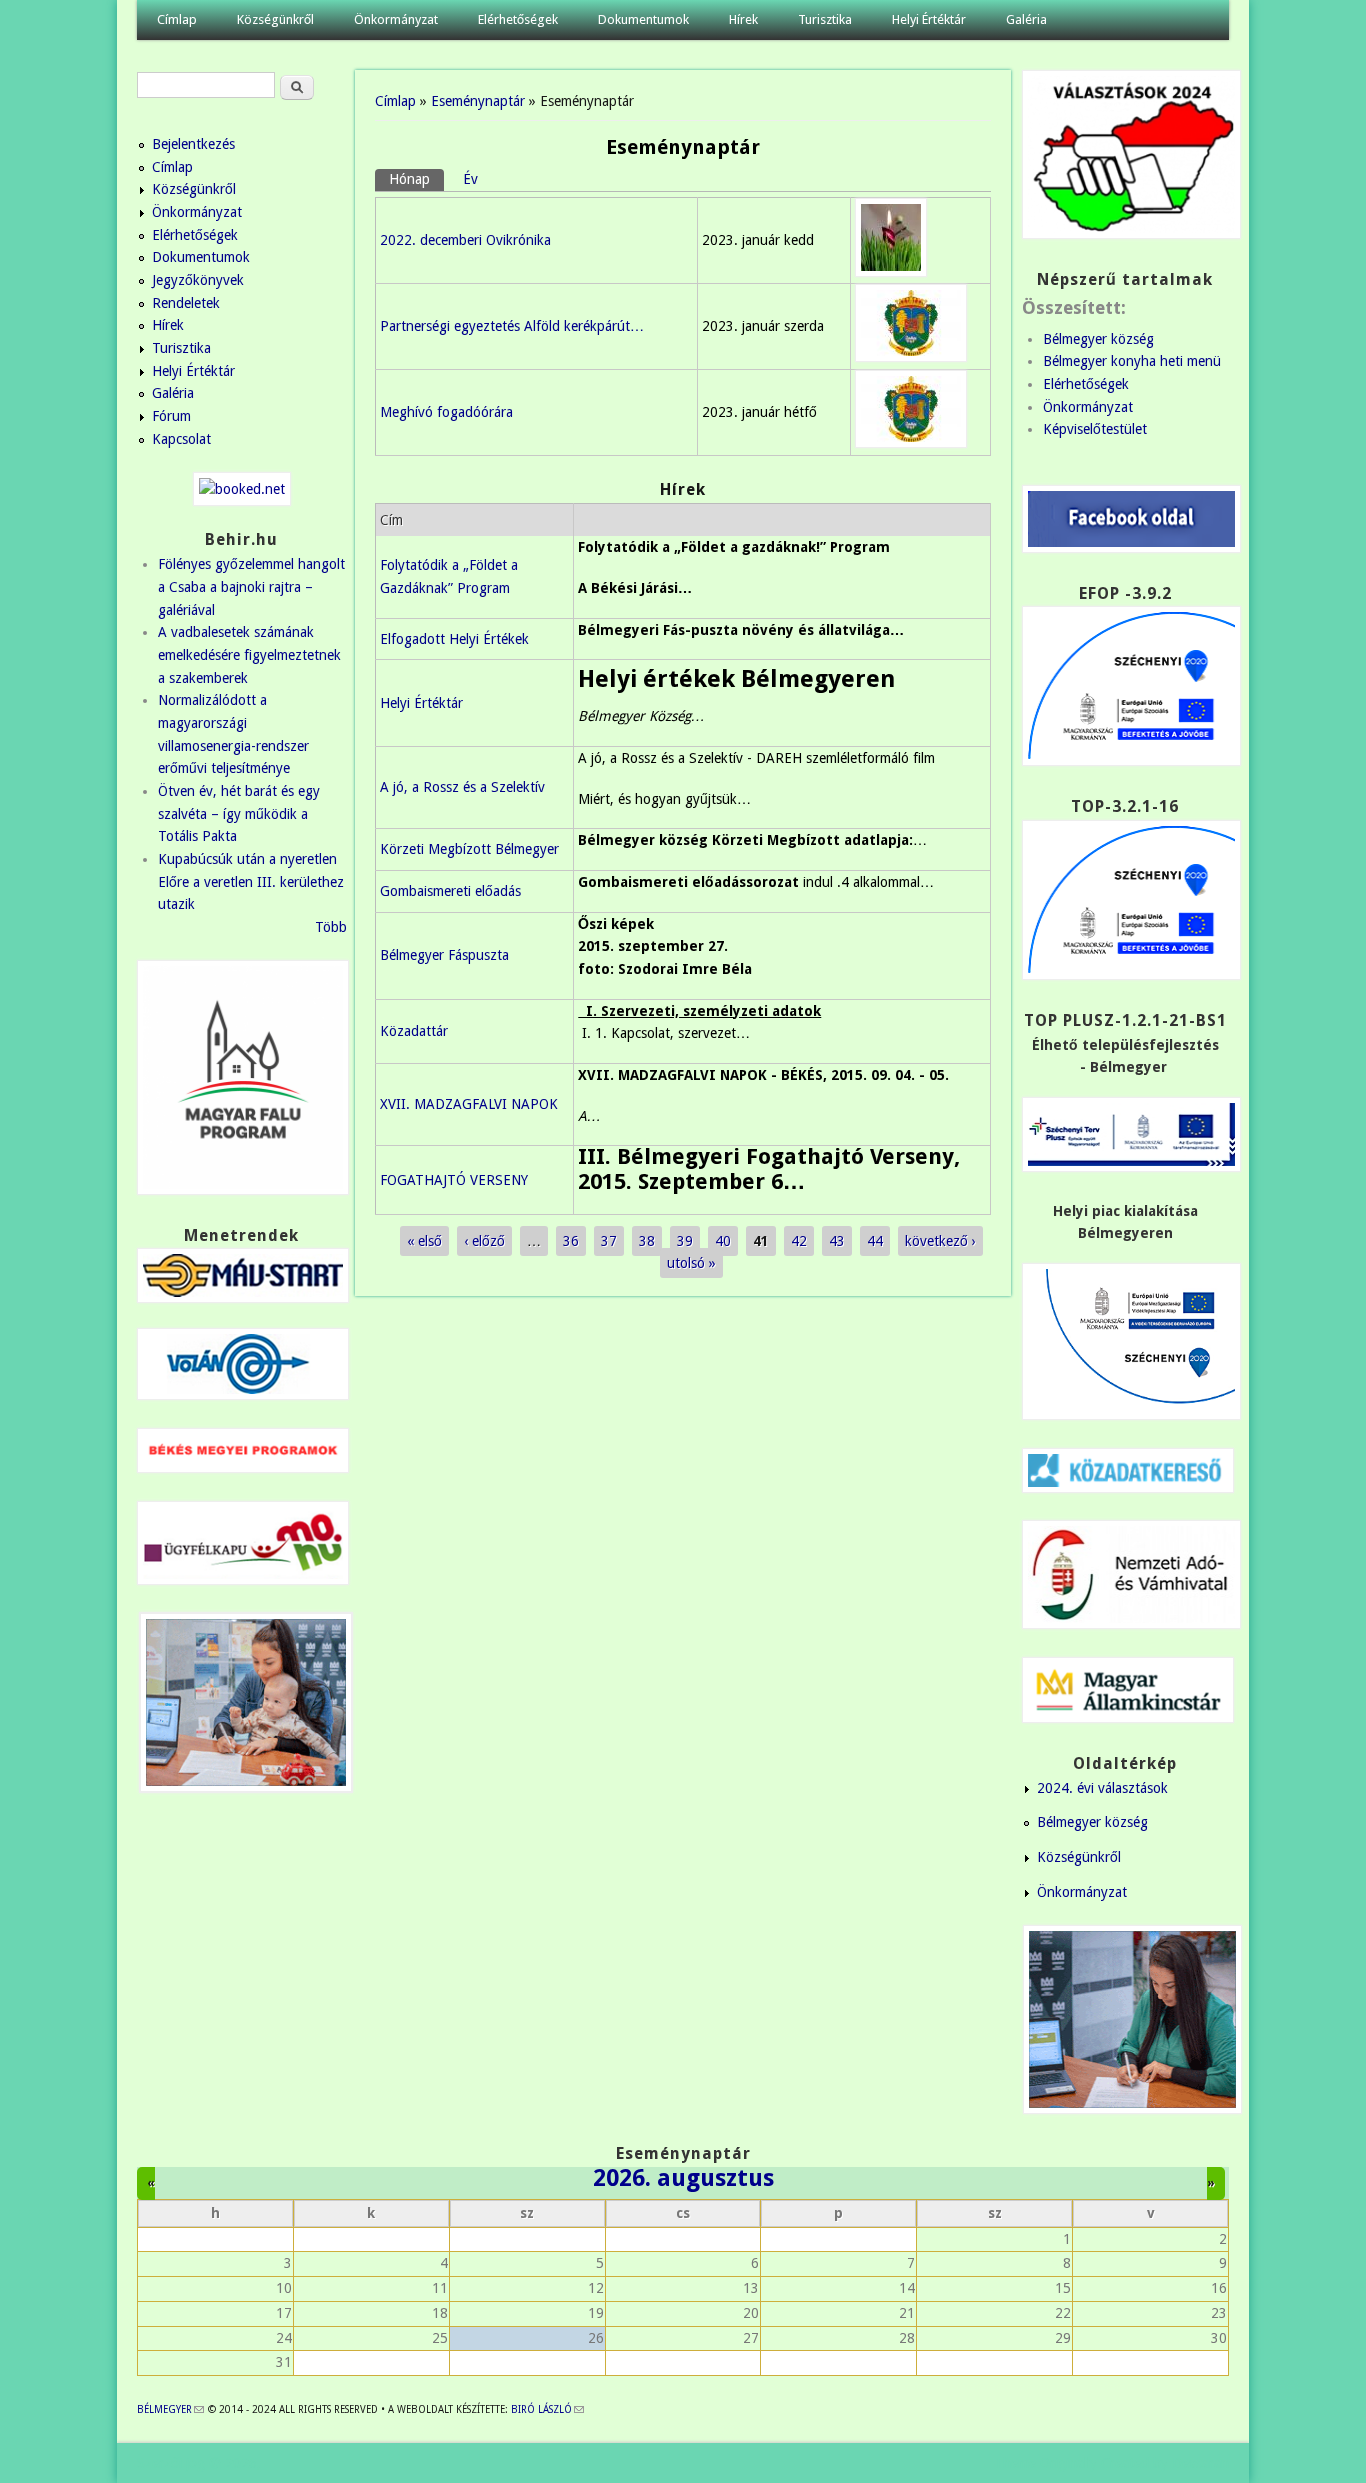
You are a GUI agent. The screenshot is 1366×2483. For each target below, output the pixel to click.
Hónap (416, 179)
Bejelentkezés (193, 144)
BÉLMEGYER (170, 2409)
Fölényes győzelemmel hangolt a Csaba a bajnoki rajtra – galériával (251, 586)
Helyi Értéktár (929, 19)
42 (799, 1241)
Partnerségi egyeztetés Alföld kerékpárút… (512, 326)
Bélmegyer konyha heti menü (1132, 361)
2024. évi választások (1102, 1788)
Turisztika (825, 19)
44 (875, 1241)
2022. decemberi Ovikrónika (465, 240)
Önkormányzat (396, 19)
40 (723, 1241)
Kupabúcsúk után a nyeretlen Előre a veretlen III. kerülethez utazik (251, 881)
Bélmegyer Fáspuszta (444, 955)
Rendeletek (186, 303)
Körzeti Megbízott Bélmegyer (469, 849)
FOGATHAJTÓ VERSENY (454, 1180)
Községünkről (275, 19)
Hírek (743, 19)
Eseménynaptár (478, 101)
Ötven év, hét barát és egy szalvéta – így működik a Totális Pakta (239, 813)
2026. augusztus (683, 2178)
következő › (940, 1241)
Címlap (177, 19)
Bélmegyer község (1098, 339)
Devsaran (1200, 2463)
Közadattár (414, 1031)
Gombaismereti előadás (450, 891)
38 (647, 1241)
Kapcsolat (181, 439)
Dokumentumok (643, 19)
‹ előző (484, 1241)
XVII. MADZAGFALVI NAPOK (469, 1104)
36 (571, 1241)
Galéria (1026, 19)
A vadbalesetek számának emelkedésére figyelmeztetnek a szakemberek (249, 654)
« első (424, 1241)
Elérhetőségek (518, 19)
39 (685, 1241)
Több (331, 927)
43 (837, 1241)
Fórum (171, 416)
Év (470, 179)
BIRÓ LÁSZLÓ (547, 2409)
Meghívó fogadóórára (446, 412)
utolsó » (691, 1263)
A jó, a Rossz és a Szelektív (462, 787)
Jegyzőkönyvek (198, 280)
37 (609, 1241)
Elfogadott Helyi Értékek (454, 639)
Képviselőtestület (1095, 429)
